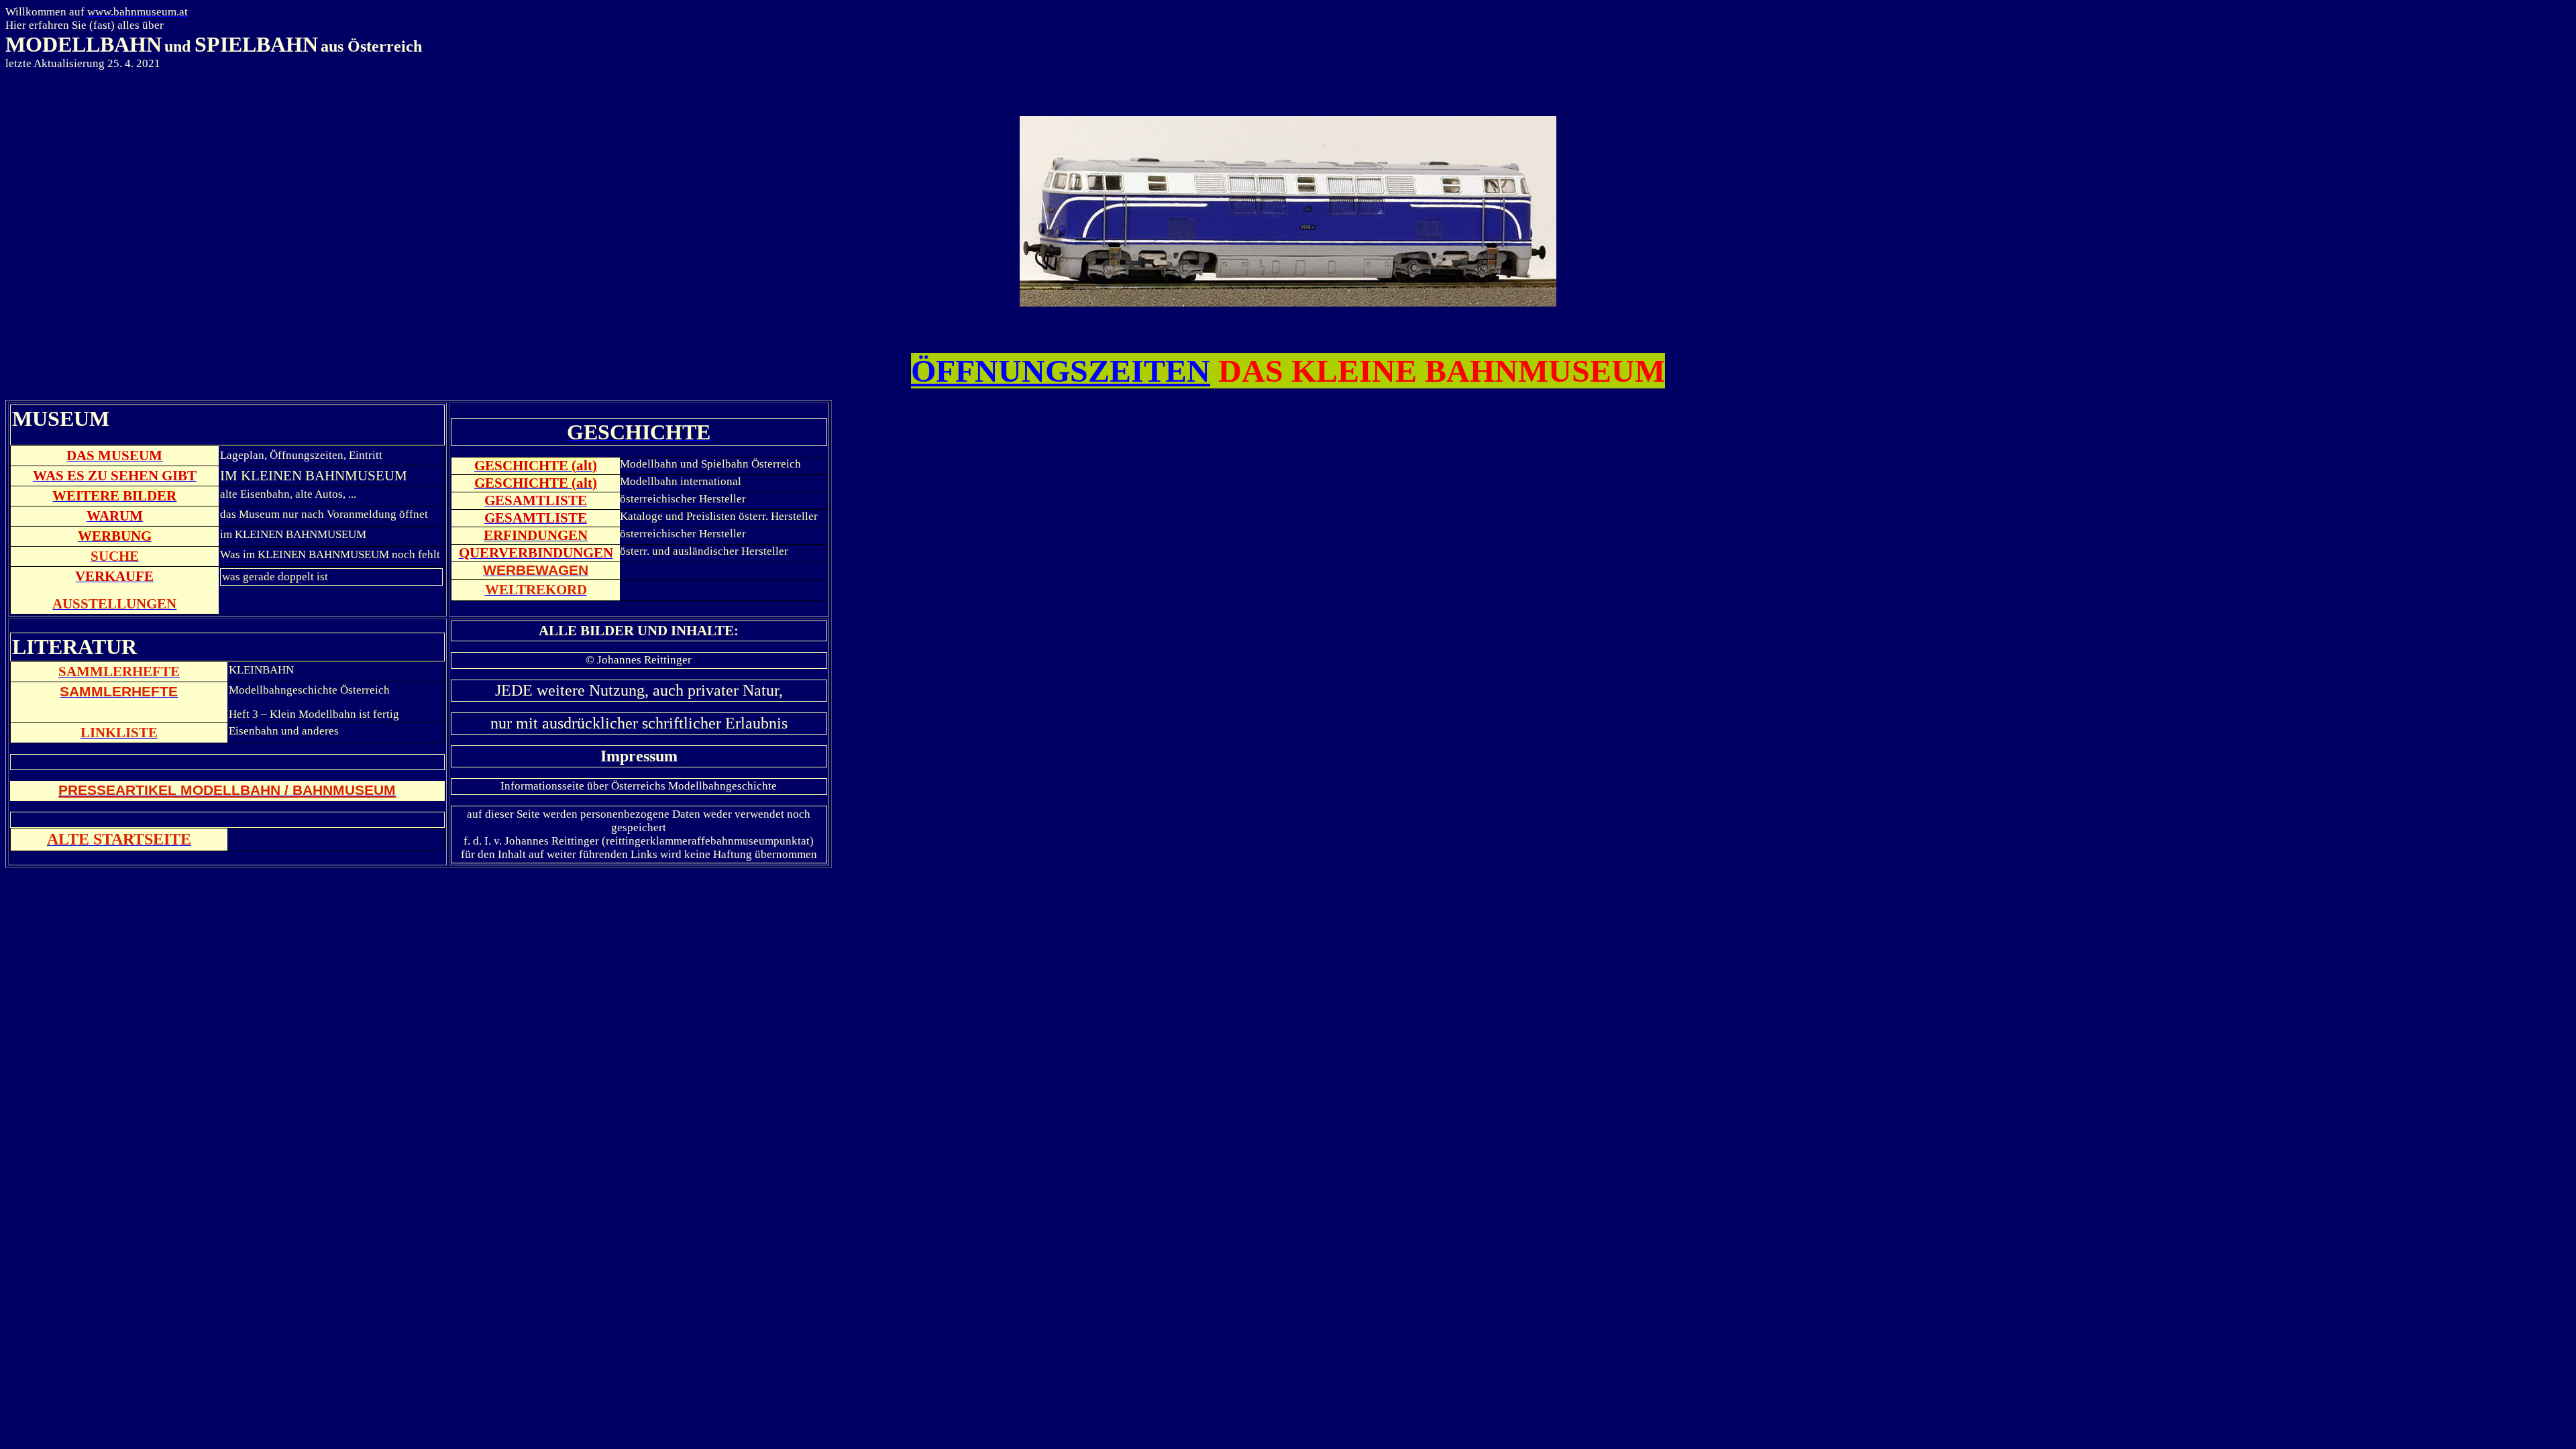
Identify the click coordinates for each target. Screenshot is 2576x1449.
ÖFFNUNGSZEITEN (1061, 371)
